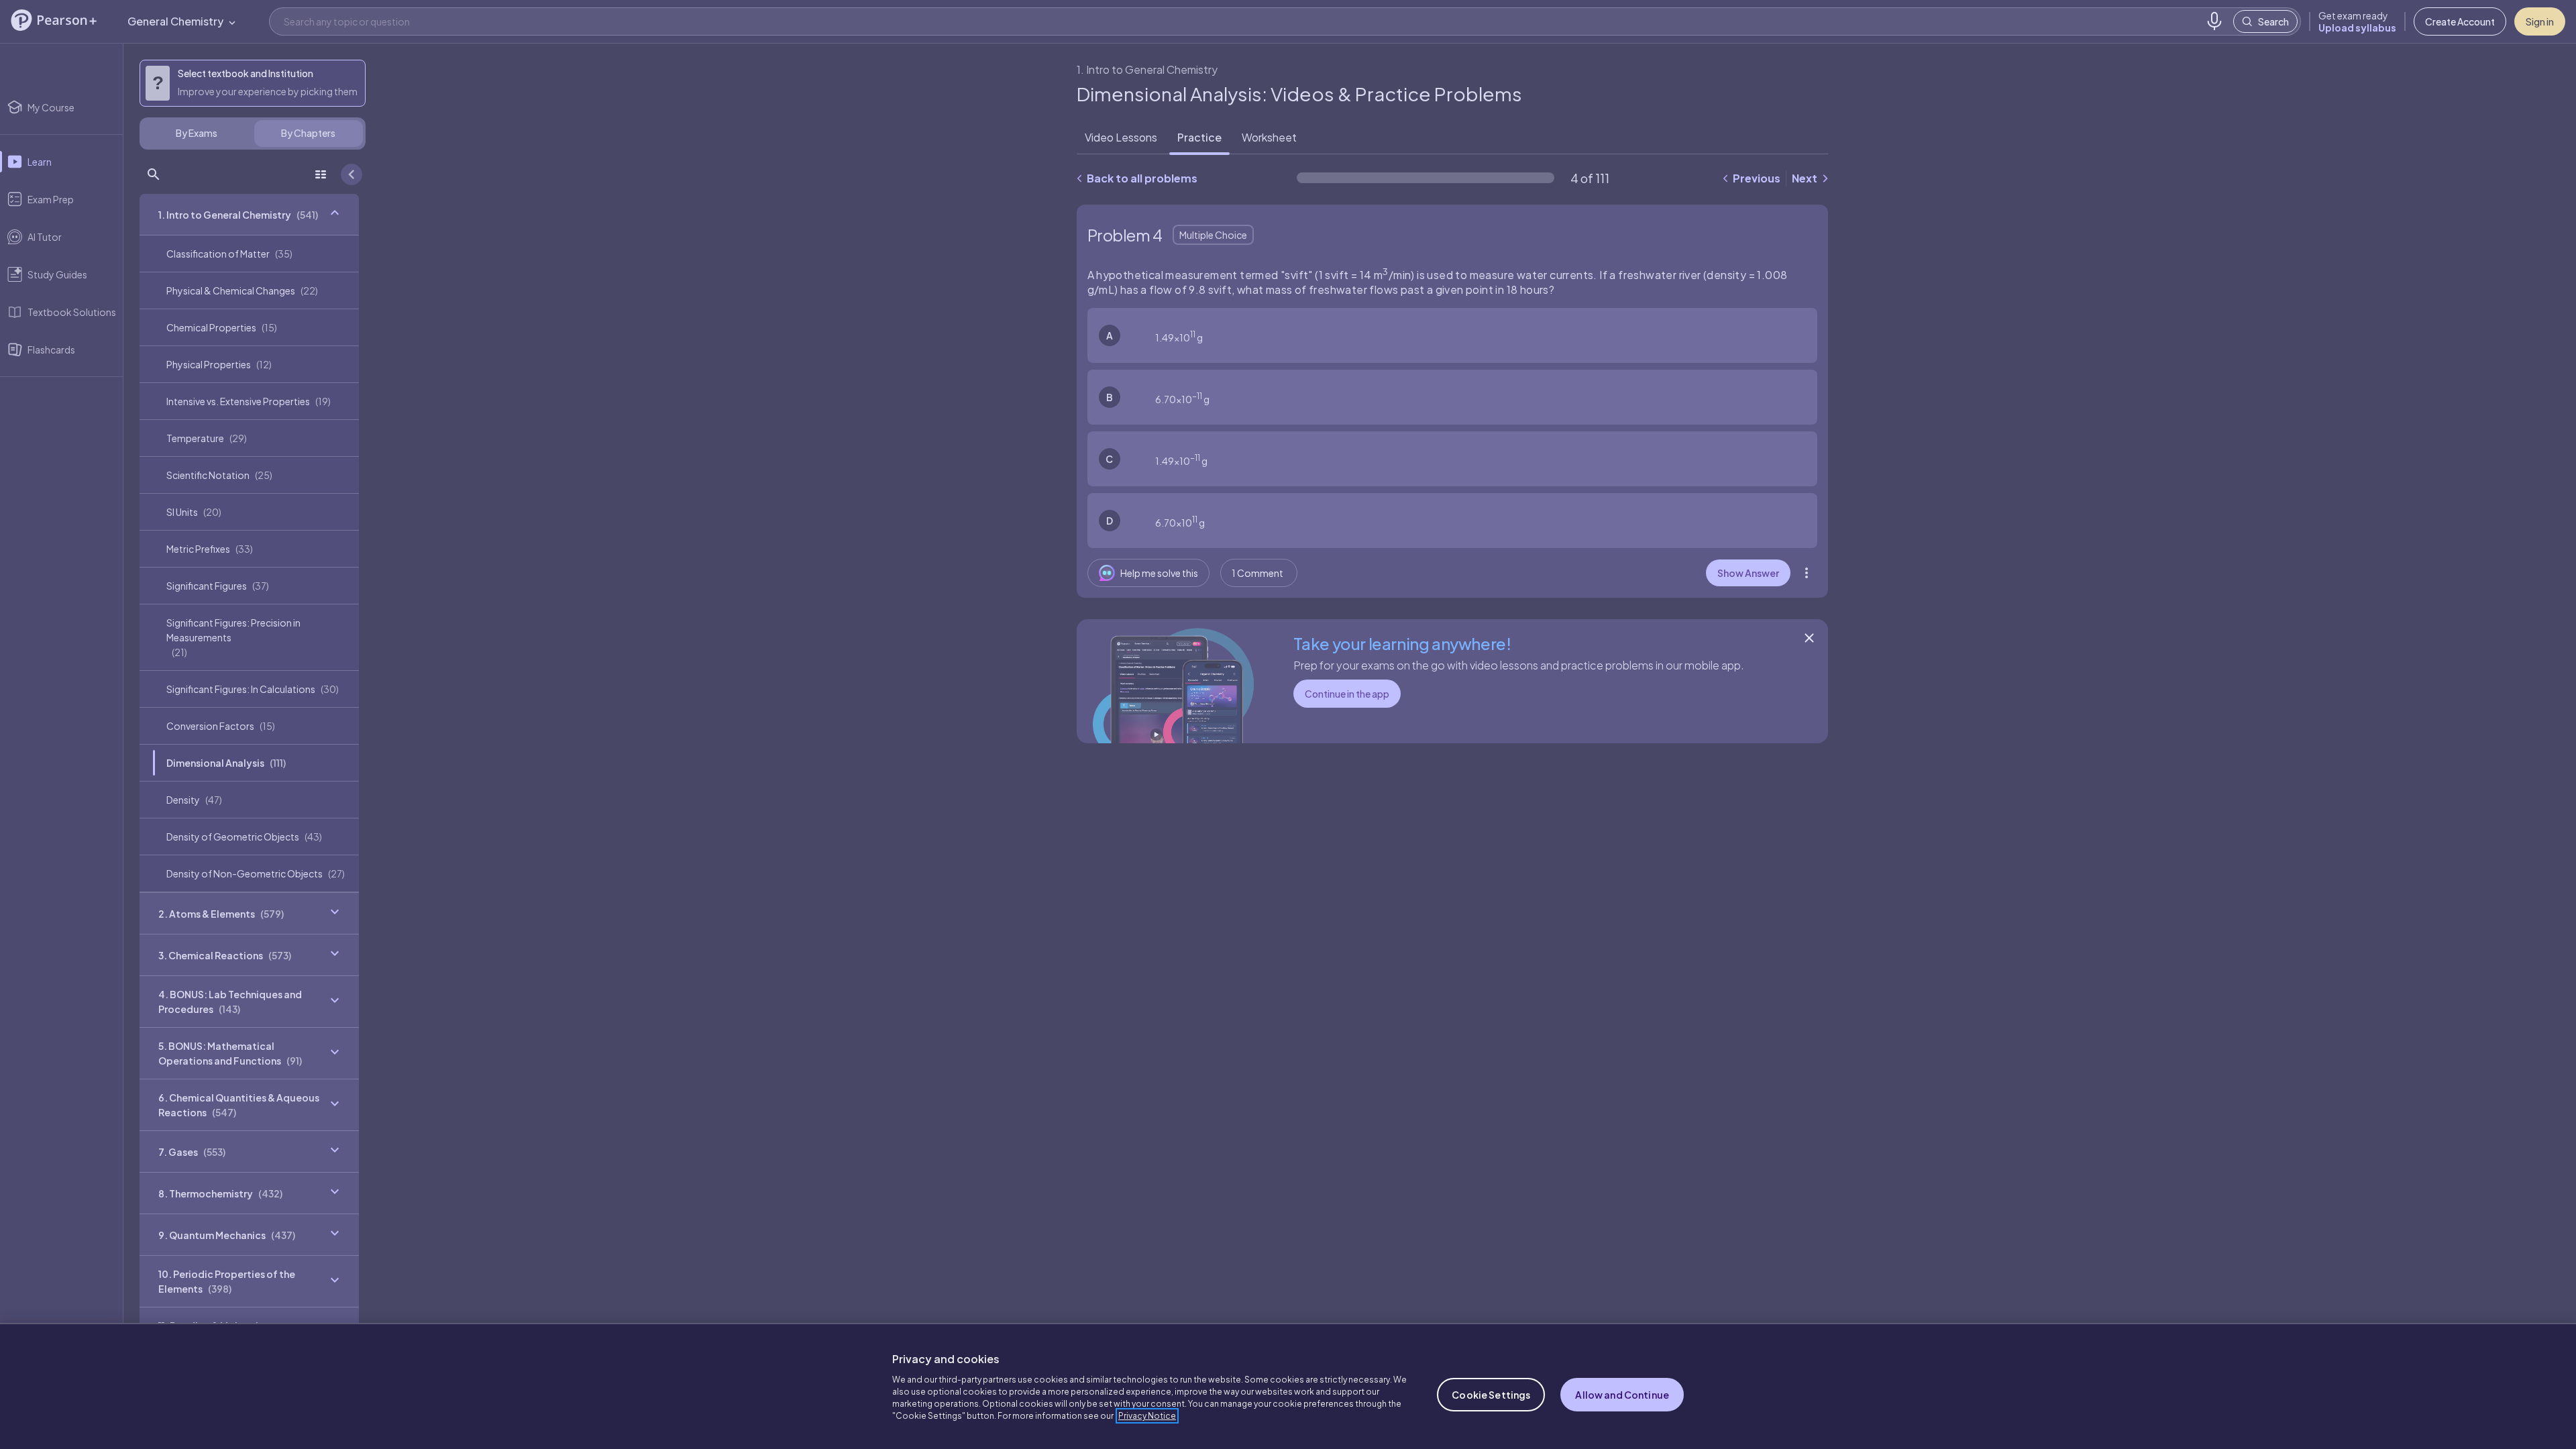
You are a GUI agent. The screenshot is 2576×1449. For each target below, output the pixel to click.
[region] (1288, 1386)
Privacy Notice (1147, 1416)
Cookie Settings (1491, 1395)
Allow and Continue (1622, 1395)
